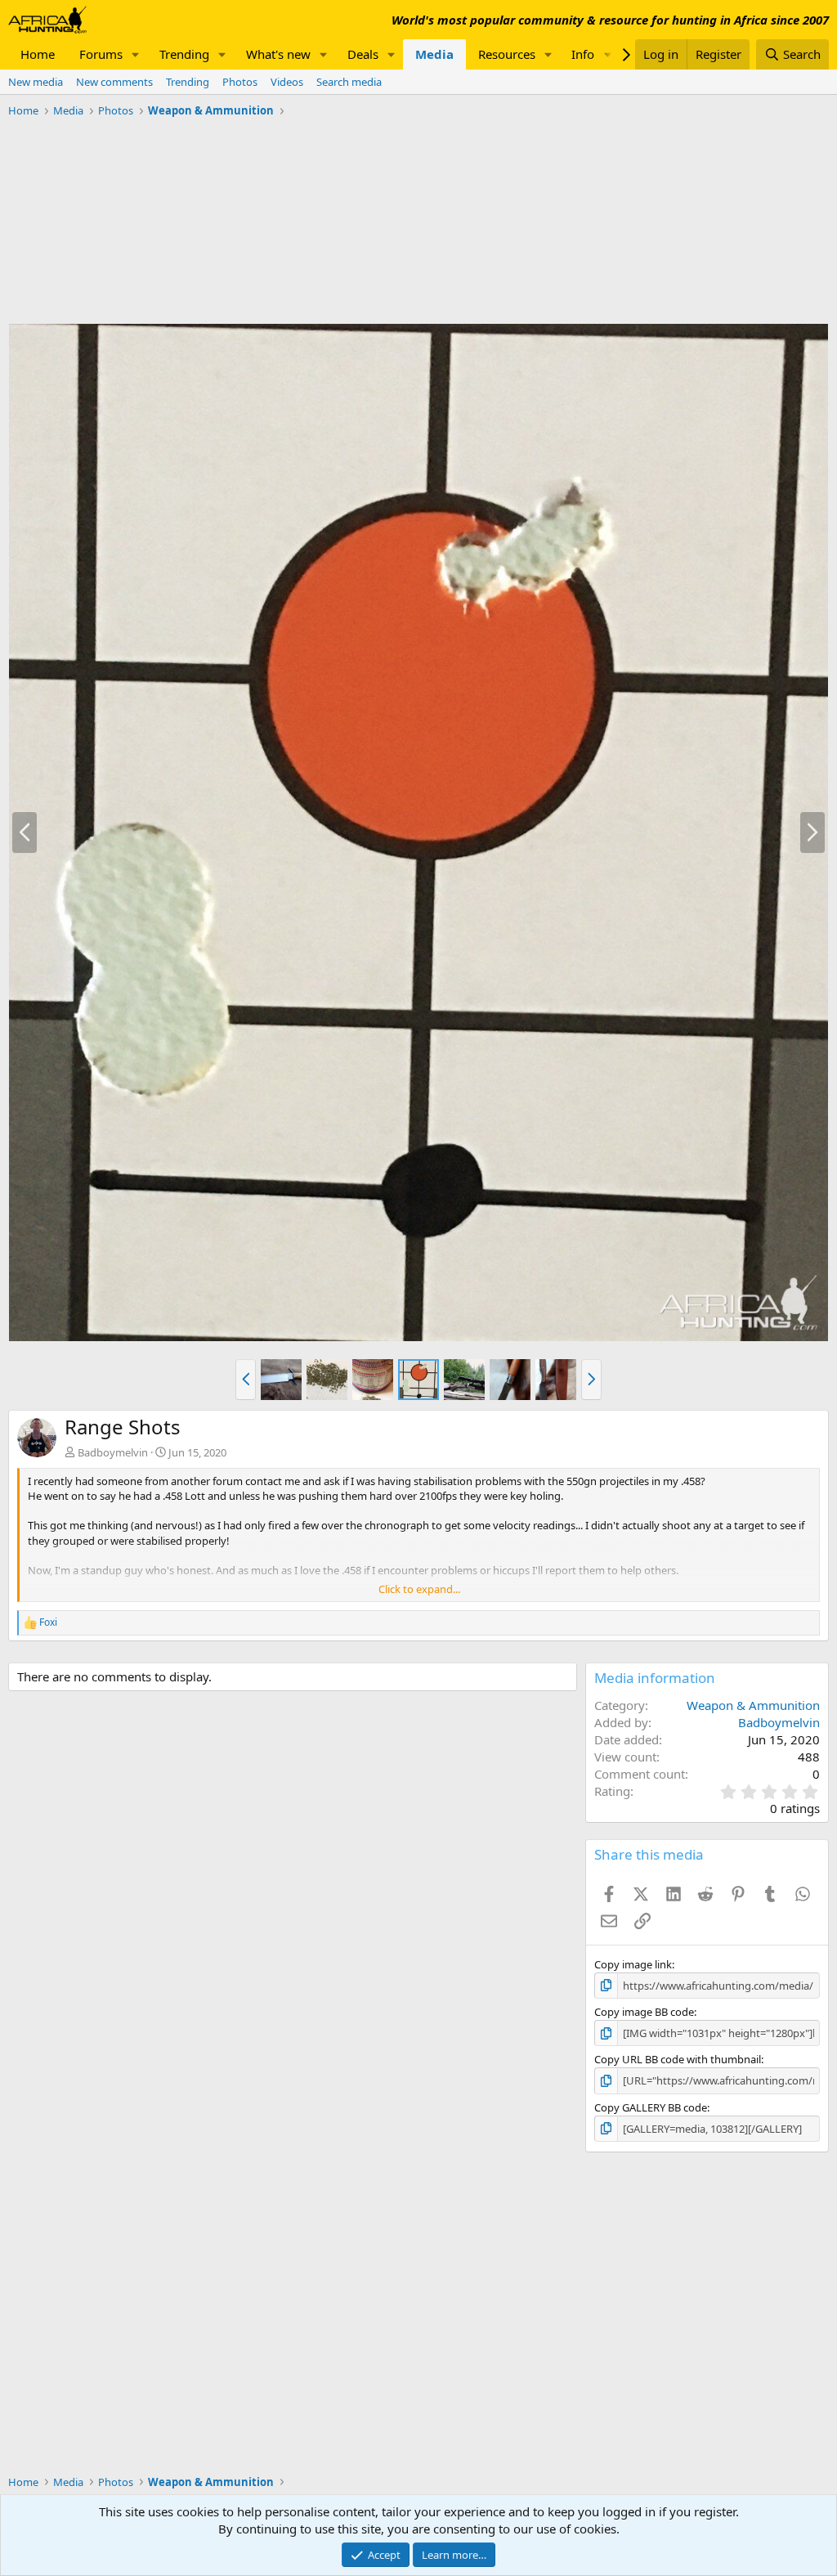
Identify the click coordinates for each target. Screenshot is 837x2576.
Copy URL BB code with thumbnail (678, 2059)
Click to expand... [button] (419, 1589)
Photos (240, 82)
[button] (136, 54)
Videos (287, 82)
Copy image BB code (644, 2012)
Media (434, 54)
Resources (507, 54)
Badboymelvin (113, 1452)
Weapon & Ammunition (753, 1705)
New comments (114, 82)
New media (36, 82)
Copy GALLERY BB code (651, 2107)
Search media (349, 82)
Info (583, 54)
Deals (363, 54)
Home (38, 54)
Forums (101, 54)
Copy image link (633, 1964)
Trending (184, 54)
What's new (278, 54)
